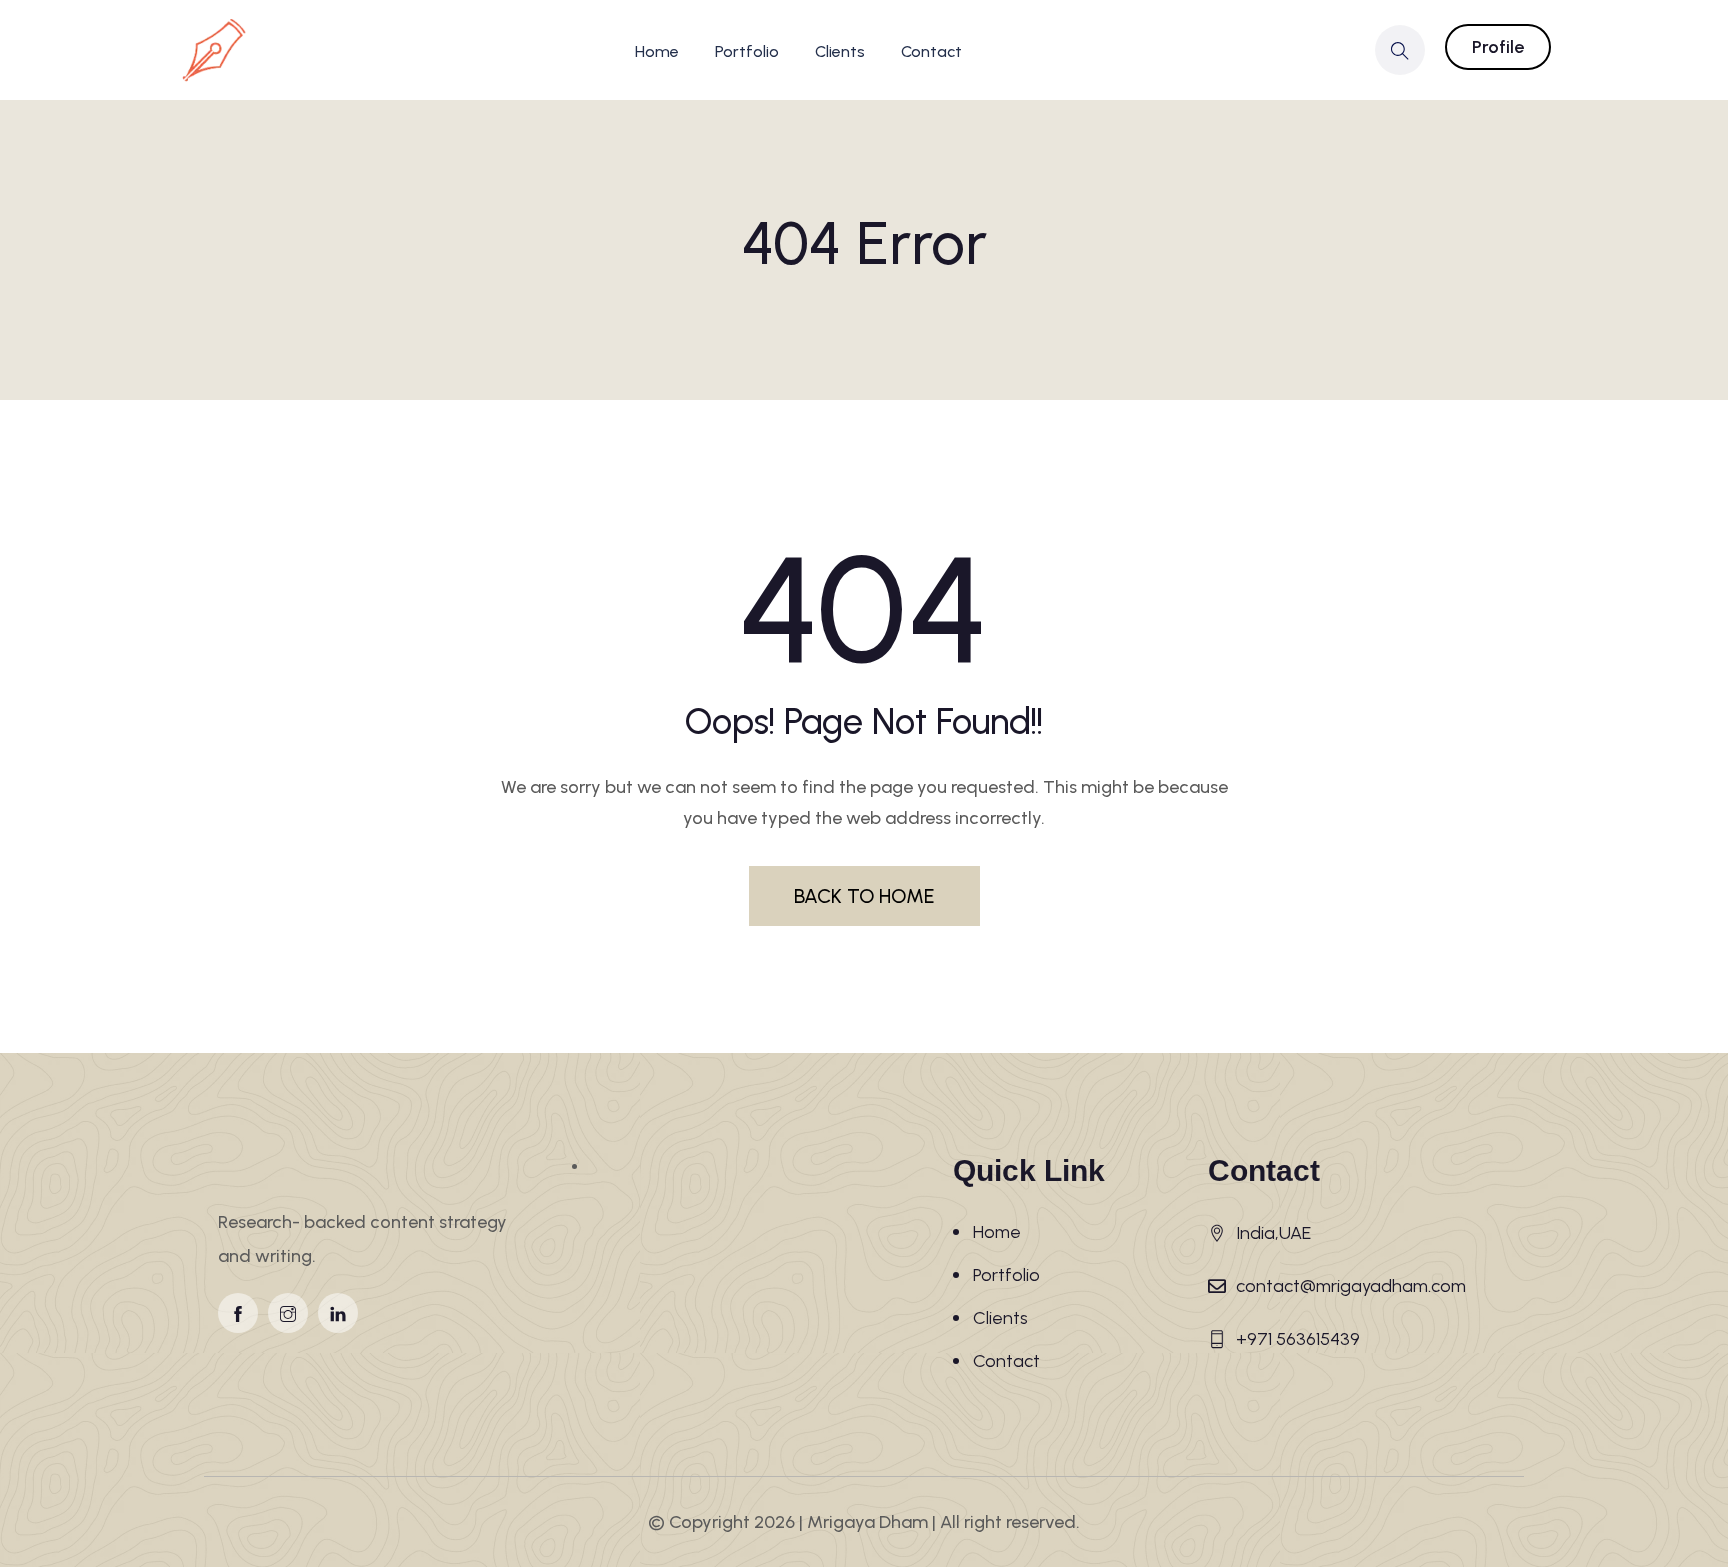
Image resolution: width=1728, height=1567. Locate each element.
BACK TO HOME (864, 896)
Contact (931, 51)
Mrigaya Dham (867, 1522)
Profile (1498, 47)
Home (657, 51)
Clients (840, 51)
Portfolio (747, 51)
